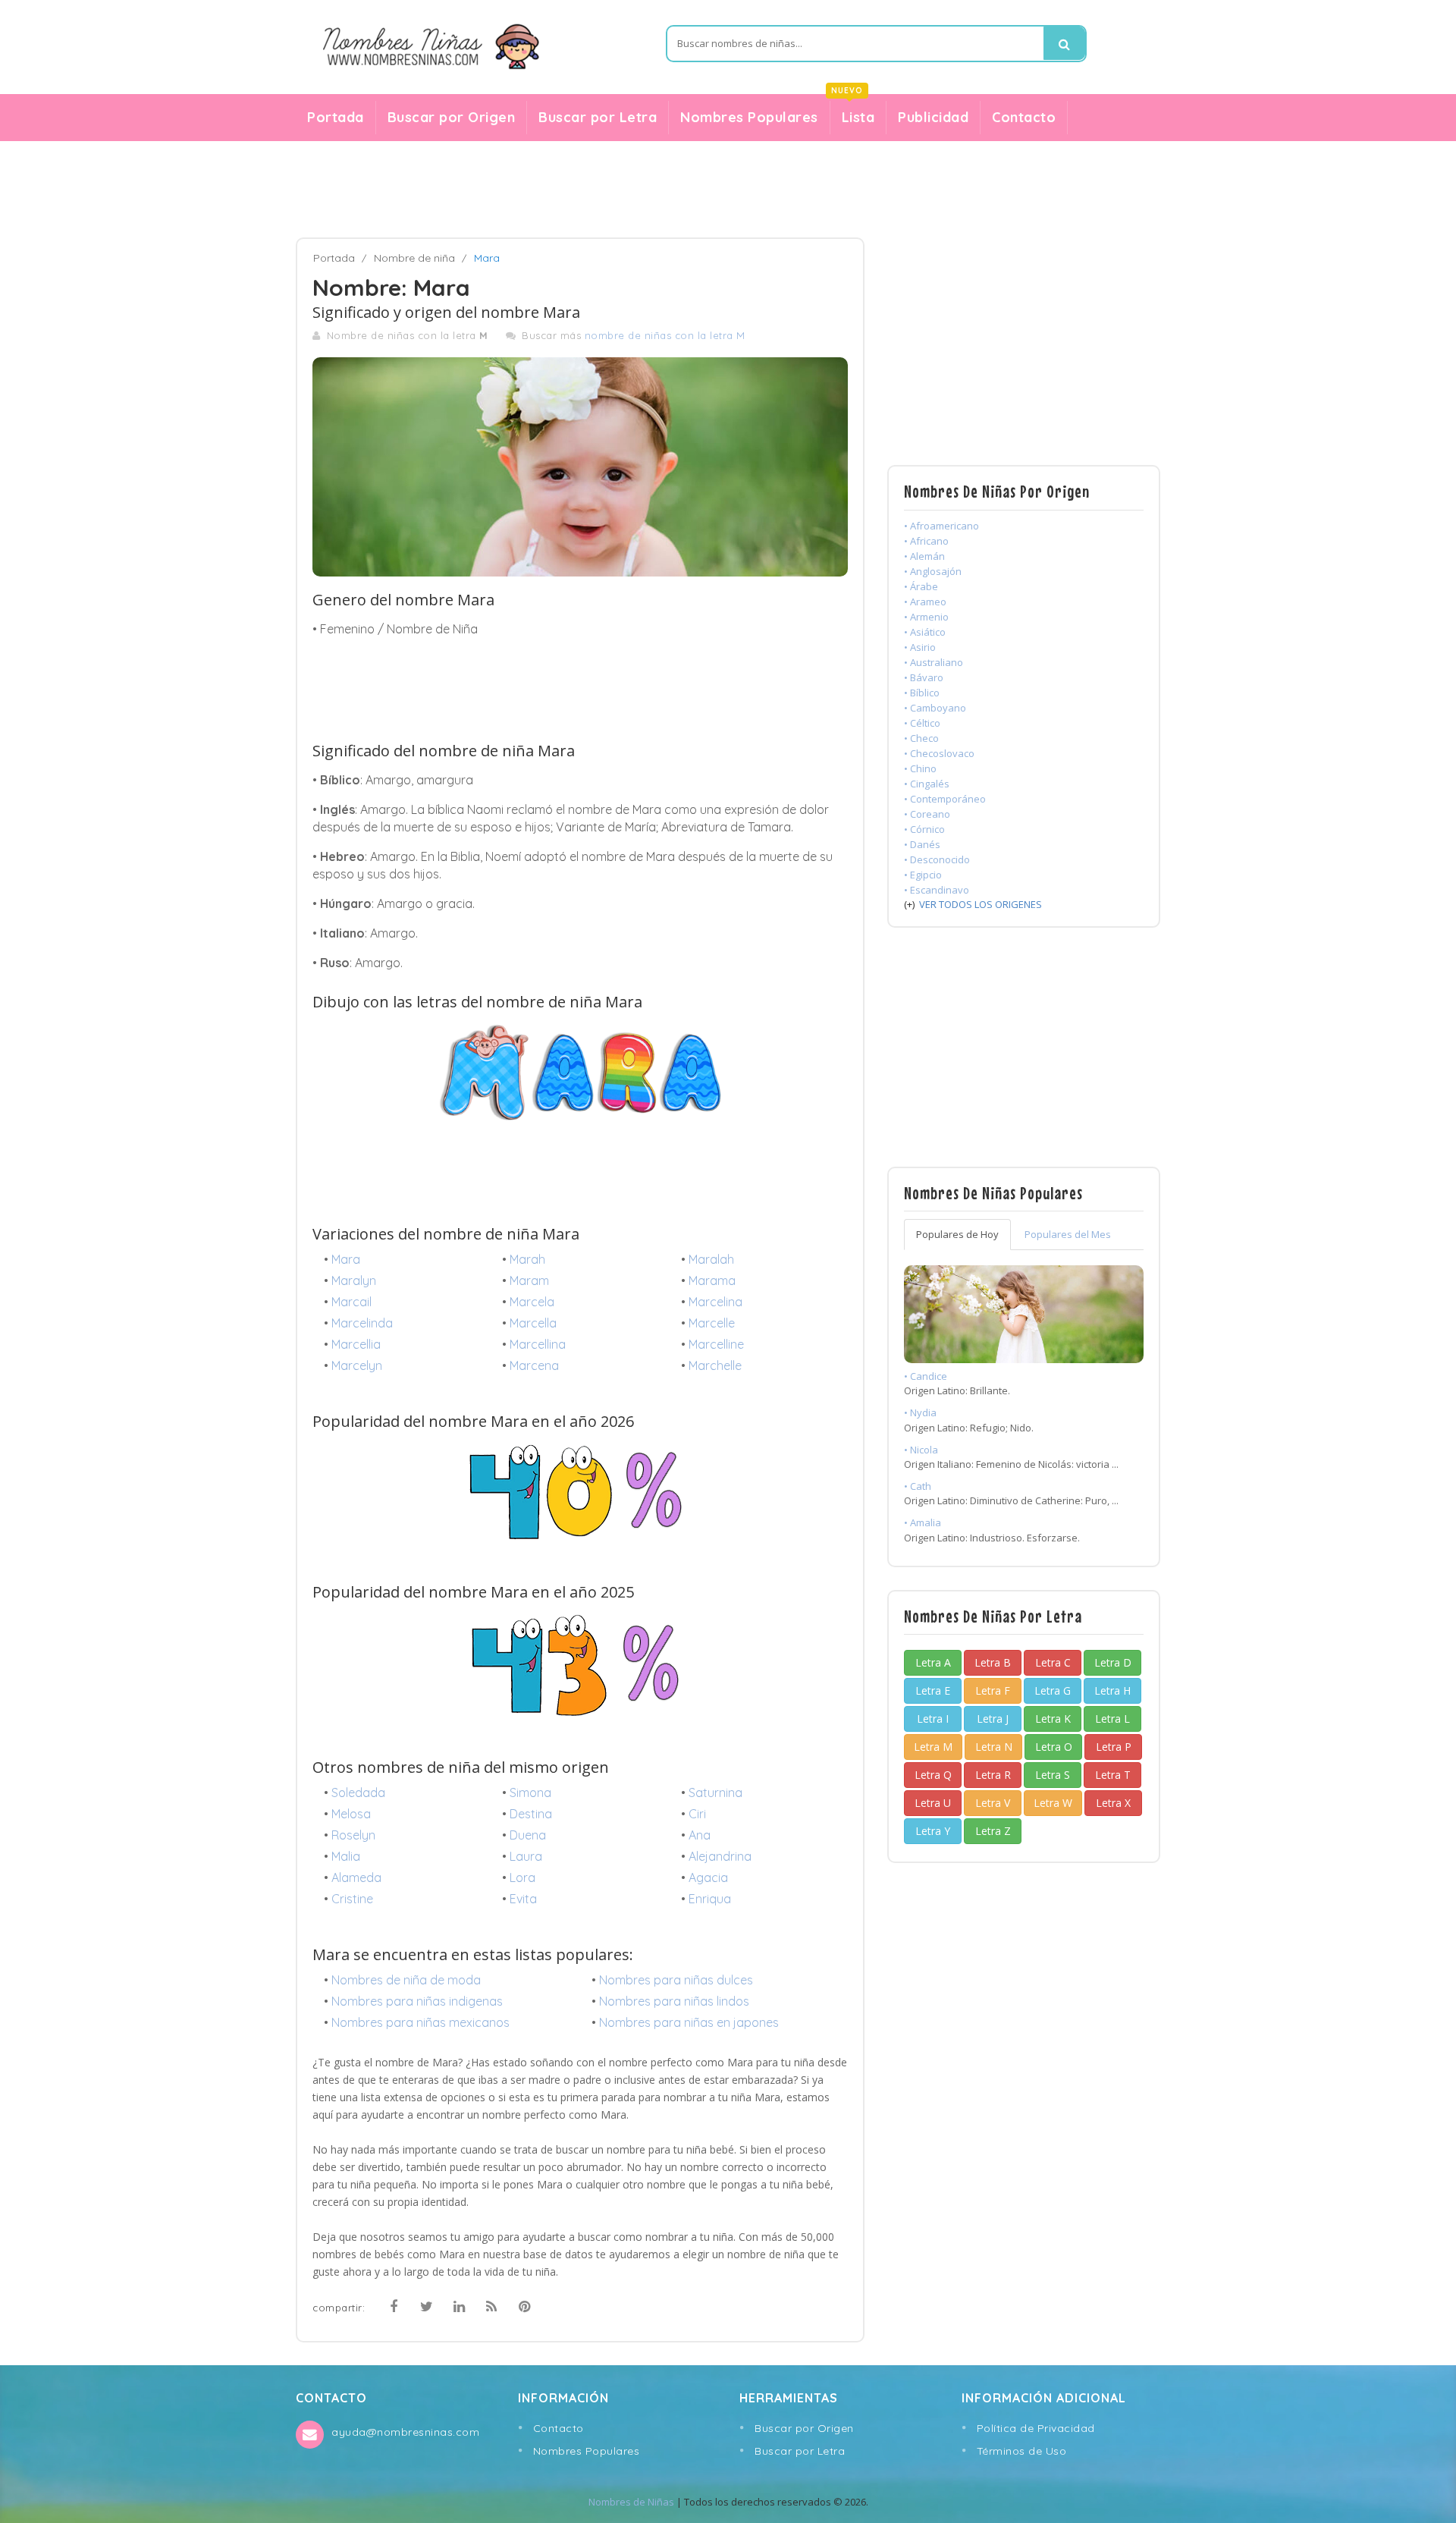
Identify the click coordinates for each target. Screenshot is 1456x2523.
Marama (712, 1280)
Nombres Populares (749, 117)
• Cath (918, 1486)
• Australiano (934, 662)
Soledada (358, 1792)
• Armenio (926, 617)
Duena (528, 1835)
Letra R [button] (993, 1775)
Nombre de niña (414, 258)
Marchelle (715, 1365)
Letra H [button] (1112, 1690)
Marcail (351, 1302)
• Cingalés (927, 784)
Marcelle (712, 1323)
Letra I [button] (933, 1719)
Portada (336, 117)
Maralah (711, 1259)
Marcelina (715, 1302)
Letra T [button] (1113, 1775)
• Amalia (923, 1522)
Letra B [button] (993, 1662)
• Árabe (921, 586)
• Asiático (925, 632)
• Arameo (925, 602)
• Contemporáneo (945, 799)
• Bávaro (924, 677)
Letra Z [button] (993, 1831)
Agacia (708, 1877)
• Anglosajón (933, 571)
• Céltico (922, 723)
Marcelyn (357, 1365)
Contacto (1024, 117)
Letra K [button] (1053, 1719)
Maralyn (354, 1280)
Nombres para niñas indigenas (417, 2001)
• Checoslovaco (939, 753)
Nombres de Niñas (631, 2502)
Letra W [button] (1053, 1803)
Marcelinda (362, 1323)
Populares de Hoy (957, 1234)
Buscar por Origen (452, 117)
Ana (700, 1835)
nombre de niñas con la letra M (665, 335)
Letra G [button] (1053, 1690)
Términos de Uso (1022, 2451)
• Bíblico (922, 693)
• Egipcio (923, 875)
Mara (346, 1259)
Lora (522, 1877)
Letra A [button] (933, 1662)
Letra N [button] (994, 1747)
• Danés (922, 844)
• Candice (926, 1376)
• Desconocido (937, 859)
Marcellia (356, 1344)
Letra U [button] (933, 1803)
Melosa (351, 1814)
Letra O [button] (1054, 1747)
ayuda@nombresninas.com (405, 2432)
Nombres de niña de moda (406, 1980)
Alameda (356, 1877)
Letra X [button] (1113, 1803)
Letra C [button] (1053, 1662)
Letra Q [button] (933, 1775)
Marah (527, 1259)
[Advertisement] (728, 190)
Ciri (697, 1814)
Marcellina (538, 1344)
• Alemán (924, 556)
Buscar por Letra (598, 117)
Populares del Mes (1068, 1234)
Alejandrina (720, 1856)
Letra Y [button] (933, 1831)
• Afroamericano (941, 526)
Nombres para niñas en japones (689, 2022)
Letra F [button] (993, 1690)
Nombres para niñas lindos (674, 2001)
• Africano (926, 541)
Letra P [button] (1114, 1747)
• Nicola (921, 1450)
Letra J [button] (993, 1719)
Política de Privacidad (1036, 2428)
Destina (531, 1814)
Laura (526, 1856)
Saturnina (715, 1792)
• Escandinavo (937, 890)
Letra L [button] (1112, 1719)
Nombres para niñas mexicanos (420, 2022)
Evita (523, 1899)
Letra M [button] (933, 1747)
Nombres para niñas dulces (676, 1980)
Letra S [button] (1053, 1775)
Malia (346, 1856)
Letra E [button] (933, 1690)
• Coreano (927, 814)
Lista (853, 113)
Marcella (533, 1323)
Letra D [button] (1113, 1662)
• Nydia (920, 1412)
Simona (530, 1792)
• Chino (920, 768)
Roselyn (353, 1835)
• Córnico (924, 829)
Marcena (534, 1365)
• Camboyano (935, 708)
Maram (529, 1280)
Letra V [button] (993, 1803)
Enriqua (710, 1899)
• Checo (921, 738)
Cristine (352, 1899)
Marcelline (716, 1344)
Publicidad (933, 117)
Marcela (532, 1302)
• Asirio (920, 647)
